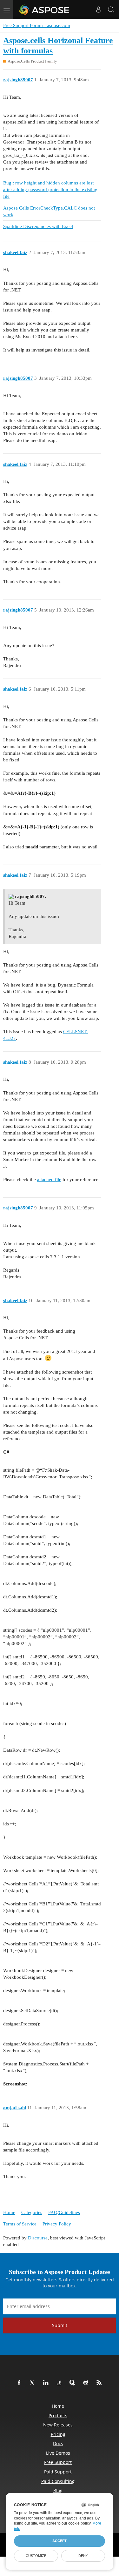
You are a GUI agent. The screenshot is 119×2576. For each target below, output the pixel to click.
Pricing (58, 2434)
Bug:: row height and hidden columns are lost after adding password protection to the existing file (50, 190)
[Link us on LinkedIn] (47, 2383)
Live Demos (58, 2453)
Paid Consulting (58, 2481)
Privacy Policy (57, 2224)
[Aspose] (44, 10)
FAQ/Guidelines (64, 2212)
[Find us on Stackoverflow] (60, 2383)
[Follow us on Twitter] (34, 2383)
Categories (32, 2212)
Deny (83, 2556)
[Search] (111, 10)
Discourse (38, 2238)
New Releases (58, 2425)
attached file (49, 1180)
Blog (58, 2490)
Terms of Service (20, 2224)
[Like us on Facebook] (20, 2383)
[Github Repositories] (87, 2383)
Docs (58, 2443)
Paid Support (58, 2472)
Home (9, 2212)
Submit (60, 2325)
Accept (60, 2541)
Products (58, 2415)
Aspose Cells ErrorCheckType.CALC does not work (49, 211)
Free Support (58, 2462)
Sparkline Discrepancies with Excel (38, 226)
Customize (36, 2556)
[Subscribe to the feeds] (100, 2383)
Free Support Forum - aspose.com (37, 25)
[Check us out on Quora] (74, 2383)
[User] (98, 10)
